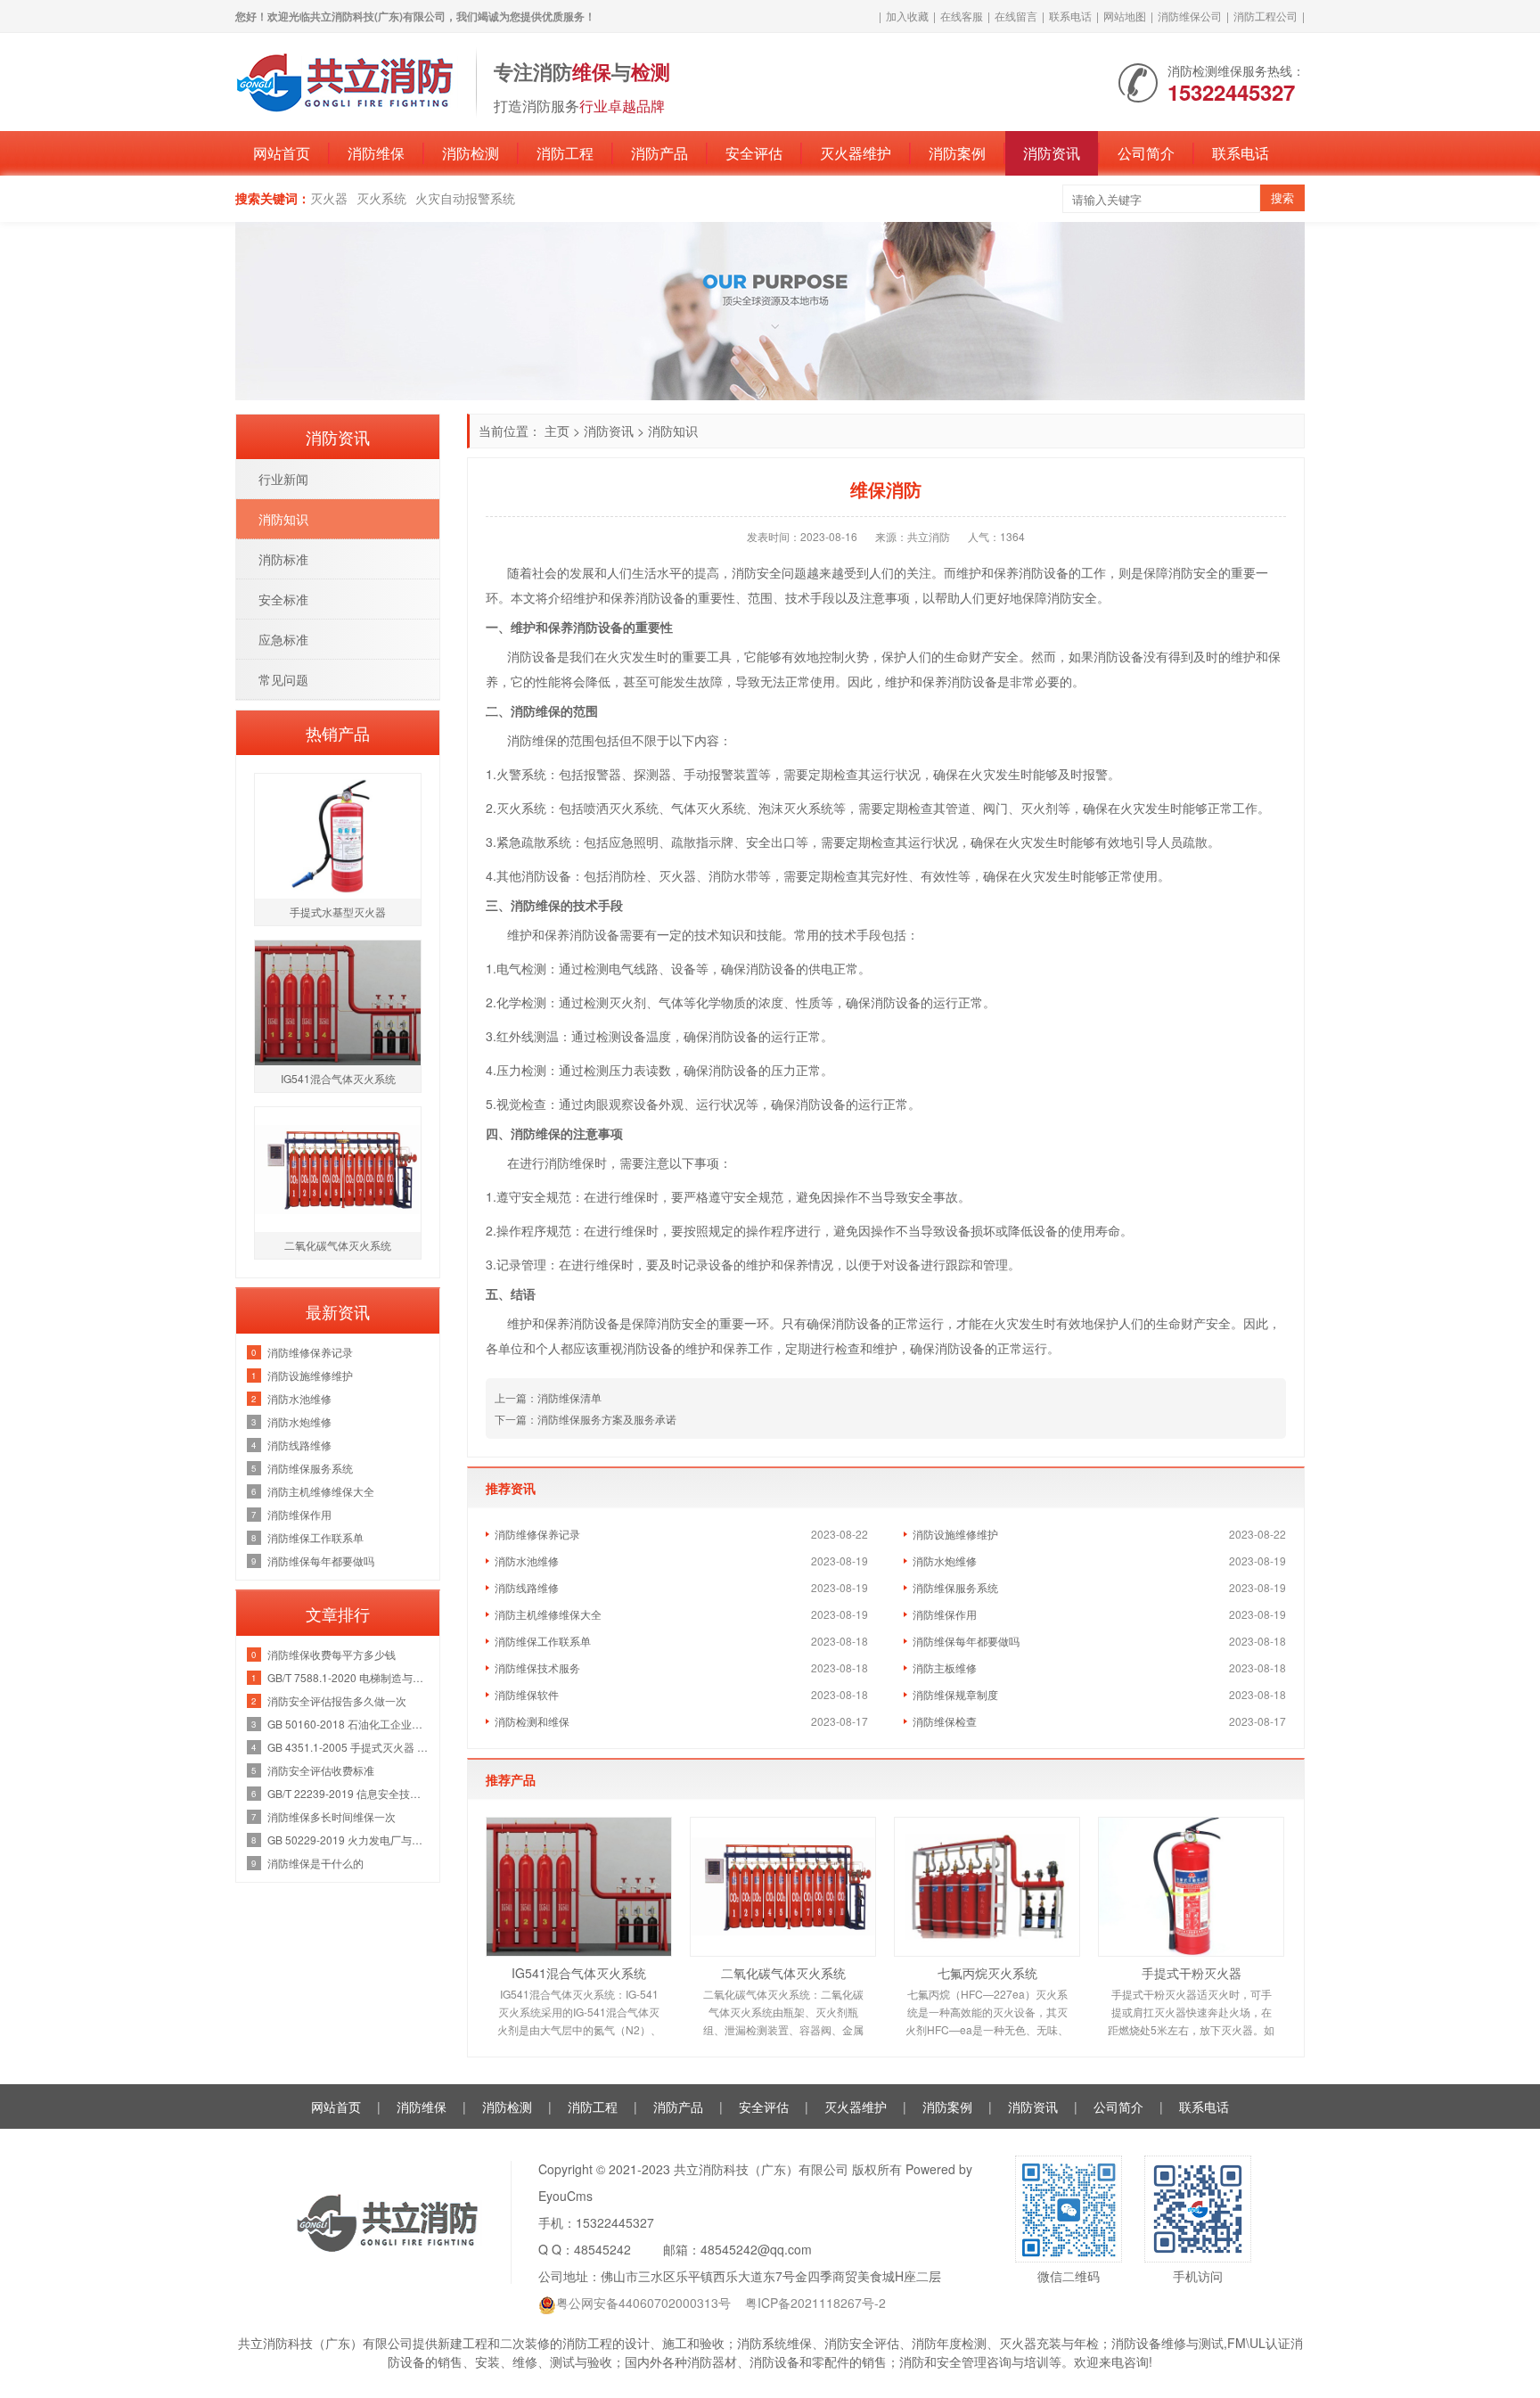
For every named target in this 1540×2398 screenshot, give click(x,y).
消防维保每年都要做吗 (966, 1641)
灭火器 (329, 198)
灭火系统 (381, 198)
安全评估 (754, 153)
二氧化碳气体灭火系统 (783, 1973)
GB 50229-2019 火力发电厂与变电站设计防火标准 (349, 1840)
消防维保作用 (945, 1614)
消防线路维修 (527, 1587)
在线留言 (1016, 16)
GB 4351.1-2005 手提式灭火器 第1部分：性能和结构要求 (349, 1747)
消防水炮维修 (945, 1560)
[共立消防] (347, 80)
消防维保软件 (527, 1694)
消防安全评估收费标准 (321, 1770)
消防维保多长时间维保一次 (332, 1816)
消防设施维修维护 (955, 1534)
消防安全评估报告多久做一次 (337, 1700)
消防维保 (376, 153)
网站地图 (1125, 16)
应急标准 (283, 639)
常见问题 (283, 679)
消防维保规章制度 (955, 1694)
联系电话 (1070, 16)
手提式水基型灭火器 (338, 912)
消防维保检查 (945, 1721)
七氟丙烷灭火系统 (987, 1973)
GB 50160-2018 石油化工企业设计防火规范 (349, 1724)
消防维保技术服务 (537, 1667)
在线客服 (962, 16)
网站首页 (282, 153)
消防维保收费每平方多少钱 (332, 1654)
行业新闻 (283, 479)
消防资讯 (1052, 153)
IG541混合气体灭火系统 (579, 1973)
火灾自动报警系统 (465, 198)
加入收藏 (907, 16)
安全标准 (283, 599)
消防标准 (283, 559)
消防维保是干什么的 (315, 1863)
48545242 (602, 2249)
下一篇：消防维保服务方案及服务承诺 (586, 1419)
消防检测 (471, 153)
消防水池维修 (527, 1560)
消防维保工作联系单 (543, 1641)
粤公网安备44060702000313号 (643, 2303)
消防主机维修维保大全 (548, 1614)
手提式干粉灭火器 (1192, 1973)
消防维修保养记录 (537, 1534)
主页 (557, 431)
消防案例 (957, 153)
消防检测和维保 (532, 1721)
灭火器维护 (856, 153)
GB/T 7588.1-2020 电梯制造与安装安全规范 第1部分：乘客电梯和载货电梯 (349, 1677)
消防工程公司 (1266, 16)
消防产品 (659, 153)
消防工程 (565, 153)
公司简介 (1146, 153)
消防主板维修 (945, 1667)
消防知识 (673, 431)
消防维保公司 (1190, 16)
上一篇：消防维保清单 (548, 1397)
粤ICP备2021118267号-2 (815, 2303)
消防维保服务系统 (955, 1587)
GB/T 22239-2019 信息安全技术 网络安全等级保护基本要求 (349, 1793)
